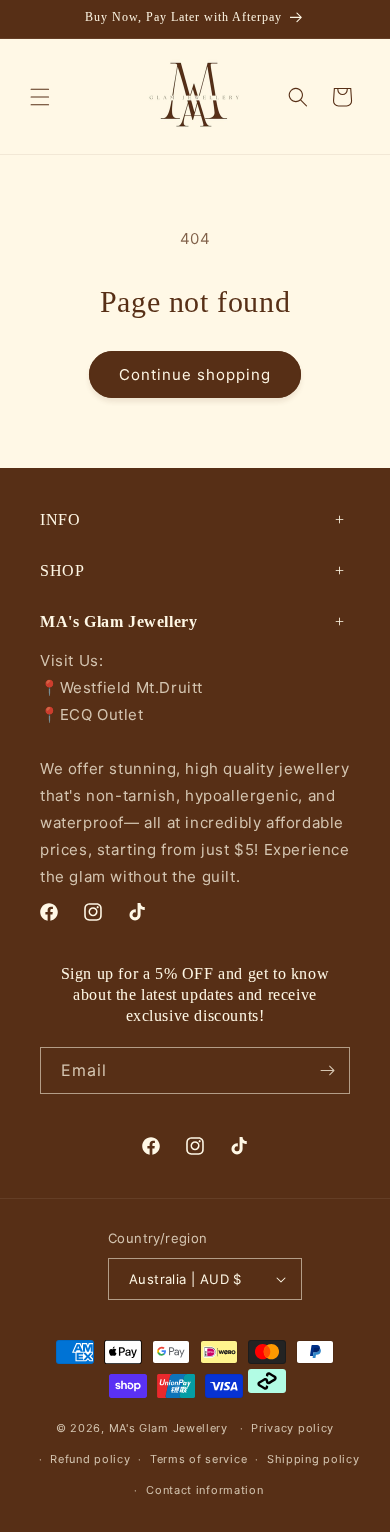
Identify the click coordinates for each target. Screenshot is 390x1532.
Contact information (204, 1490)
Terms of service (198, 1459)
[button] (40, 97)
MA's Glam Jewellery (168, 1428)
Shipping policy (313, 1459)
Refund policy (90, 1459)
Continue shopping (195, 374)
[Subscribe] (327, 1070)
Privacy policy (292, 1428)
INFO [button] (60, 519)
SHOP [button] (62, 570)
